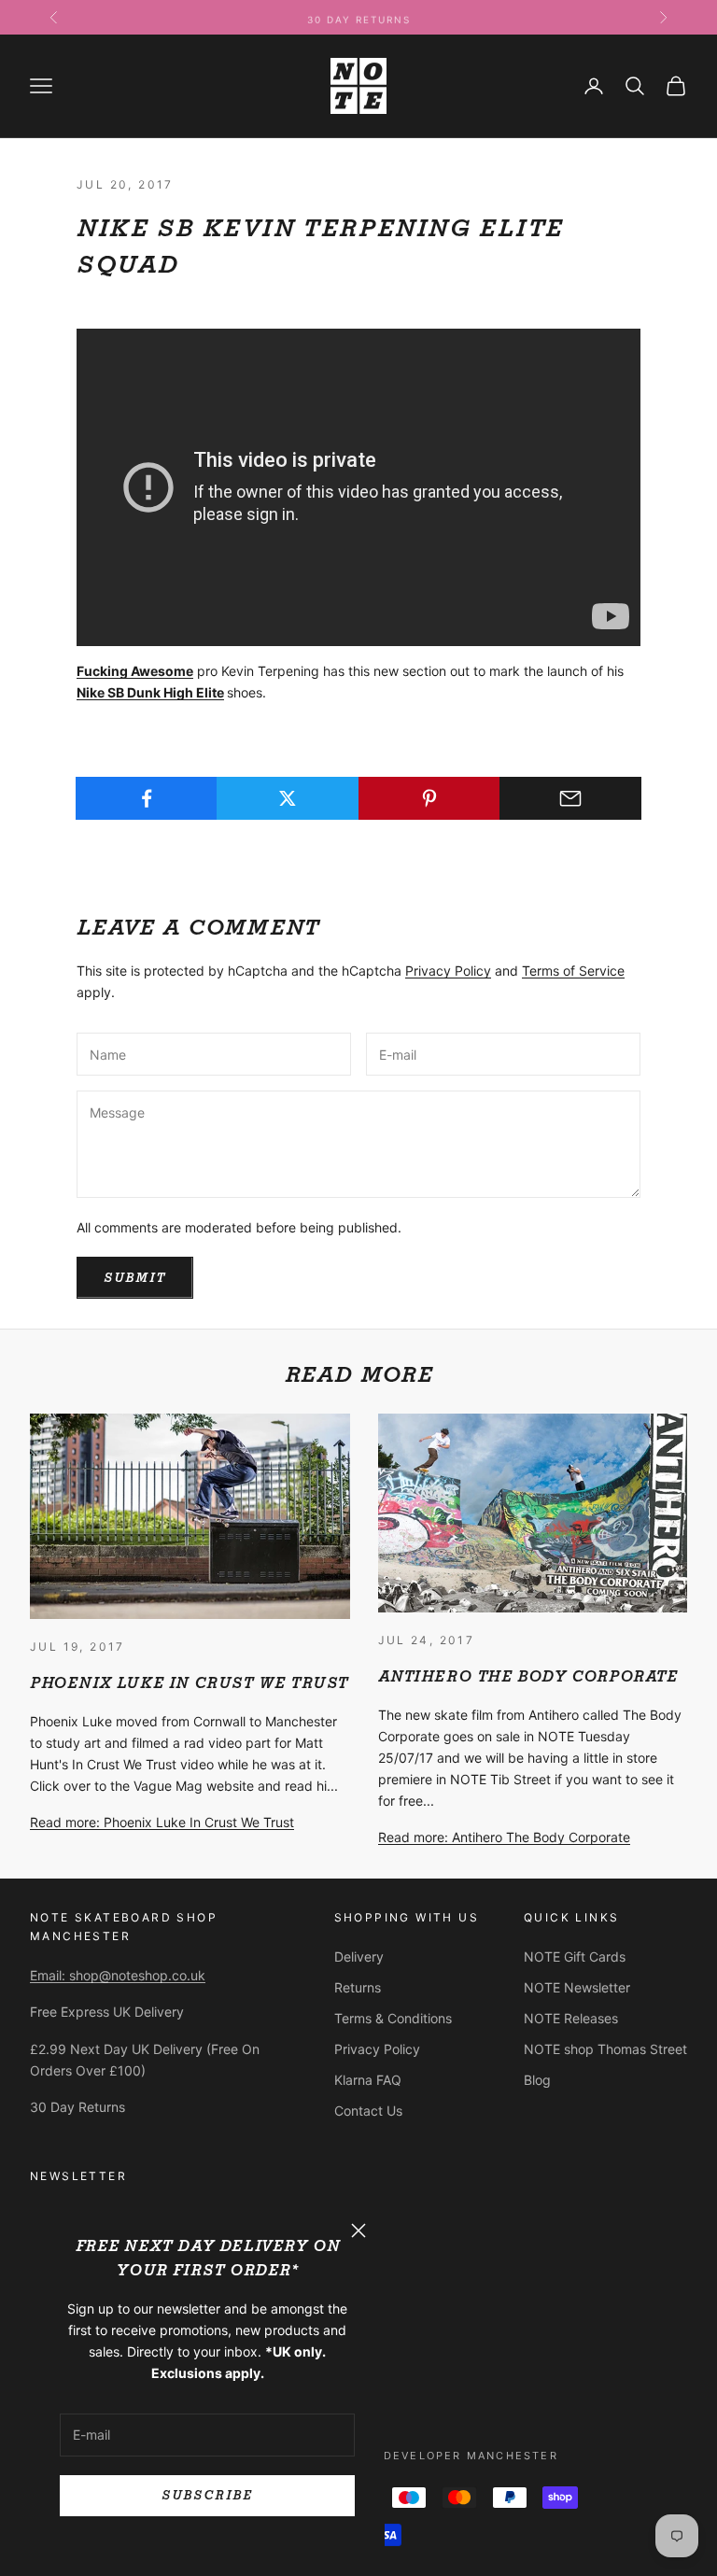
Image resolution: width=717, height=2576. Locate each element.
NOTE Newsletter (577, 1987)
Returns (358, 1987)
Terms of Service (573, 971)
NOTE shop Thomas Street (605, 2049)
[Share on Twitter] (288, 798)
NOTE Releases (571, 2018)
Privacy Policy (448, 971)
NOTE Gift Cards (575, 1957)
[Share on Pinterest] (429, 798)
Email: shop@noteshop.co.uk (118, 1975)
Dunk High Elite (176, 692)
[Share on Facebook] (147, 798)
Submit (135, 1278)
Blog (537, 2080)
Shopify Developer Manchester (440, 2456)
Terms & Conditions (393, 2018)
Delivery (359, 1957)
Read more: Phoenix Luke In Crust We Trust (162, 1822)
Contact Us (368, 2111)
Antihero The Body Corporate (528, 1676)
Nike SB (102, 692)
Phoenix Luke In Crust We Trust (189, 1683)
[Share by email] (570, 798)
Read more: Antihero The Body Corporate (504, 1837)
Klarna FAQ (368, 2080)
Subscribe (207, 2495)
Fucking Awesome (135, 671)
